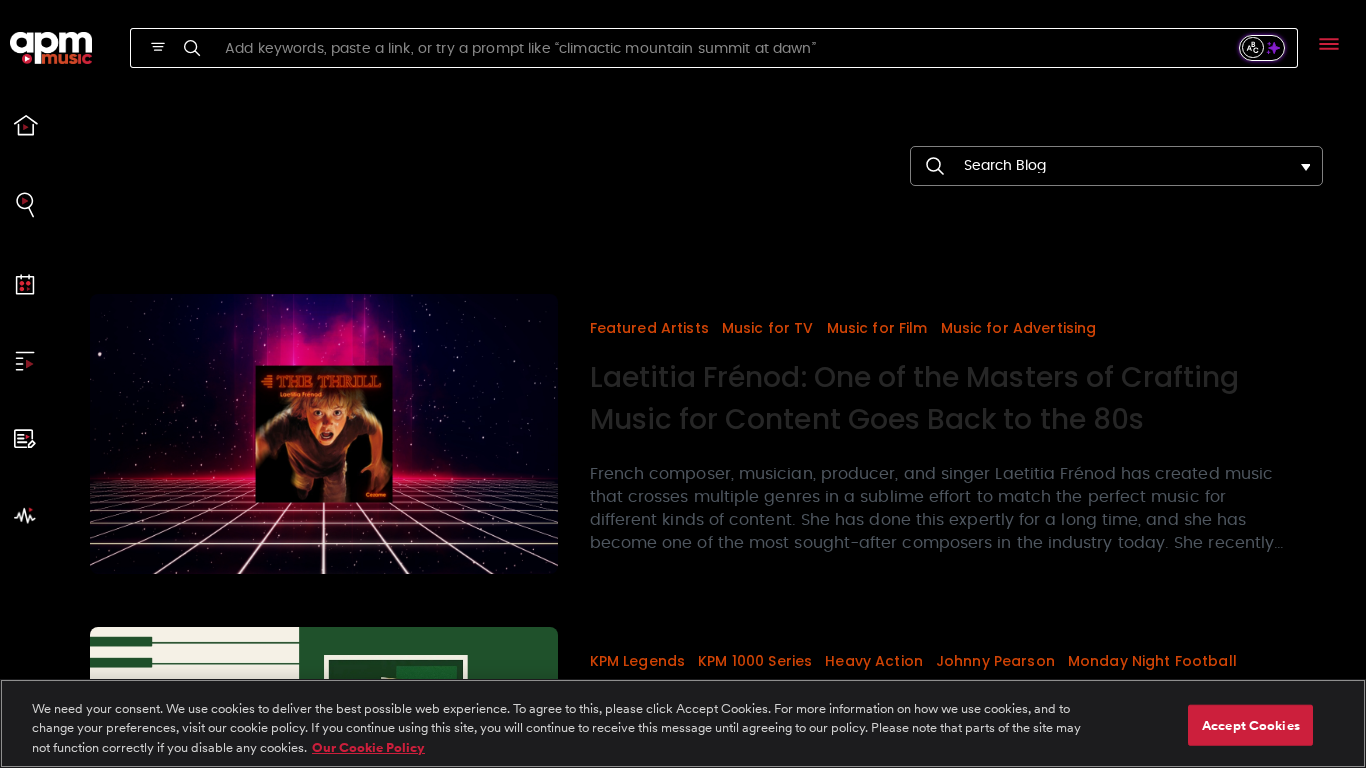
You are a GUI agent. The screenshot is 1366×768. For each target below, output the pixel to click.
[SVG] (158, 47)
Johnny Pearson (995, 661)
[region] (683, 723)
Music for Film (877, 328)
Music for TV (768, 328)
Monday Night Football (1152, 661)
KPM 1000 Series (755, 661)
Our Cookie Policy (368, 747)
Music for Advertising (1019, 328)
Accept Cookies (1251, 724)
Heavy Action (874, 661)
